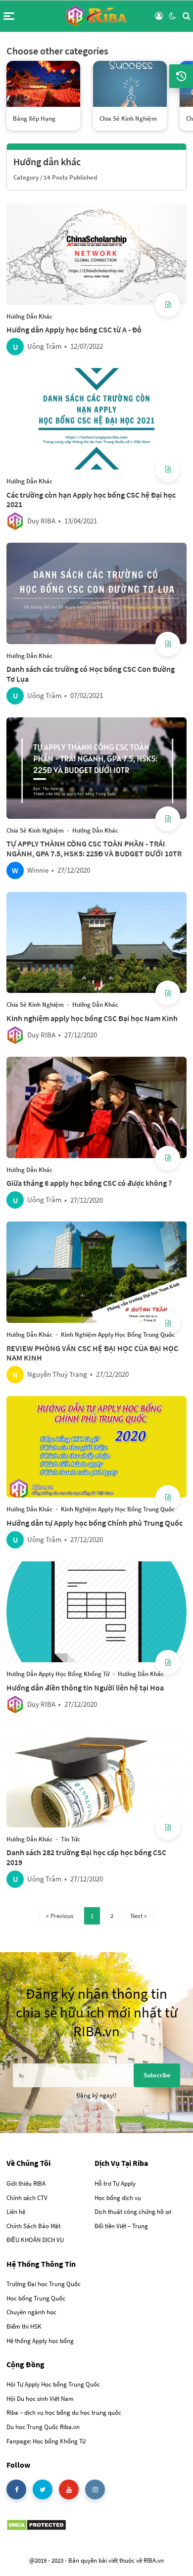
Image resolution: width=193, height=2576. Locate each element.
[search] (186, 16)
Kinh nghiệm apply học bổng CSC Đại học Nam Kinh (92, 1018)
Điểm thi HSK (24, 2326)
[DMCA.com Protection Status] (36, 2524)
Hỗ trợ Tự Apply (115, 2183)
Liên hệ (16, 2212)
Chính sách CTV (27, 2198)
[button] (9, 16)
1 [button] (92, 1916)
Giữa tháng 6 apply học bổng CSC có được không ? (89, 1183)
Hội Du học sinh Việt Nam (41, 2399)
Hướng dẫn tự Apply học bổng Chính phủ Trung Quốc (95, 1523)
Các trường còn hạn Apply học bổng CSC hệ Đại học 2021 (91, 500)
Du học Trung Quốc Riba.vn (43, 2427)
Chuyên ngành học (31, 2312)
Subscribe (157, 2075)
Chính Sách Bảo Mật (33, 2226)
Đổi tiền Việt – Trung (121, 2226)
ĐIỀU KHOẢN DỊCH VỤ (35, 2240)
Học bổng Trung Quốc (36, 2298)
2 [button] (112, 1916)
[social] (16, 2489)
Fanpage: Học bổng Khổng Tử (46, 2441)
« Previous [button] (60, 1916)
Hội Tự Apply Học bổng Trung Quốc (53, 2384)
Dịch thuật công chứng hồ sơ (133, 2212)
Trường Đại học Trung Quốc (44, 2284)
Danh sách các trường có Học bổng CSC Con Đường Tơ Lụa (91, 674)
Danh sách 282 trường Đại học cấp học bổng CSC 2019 (86, 1857)
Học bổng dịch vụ (118, 2198)
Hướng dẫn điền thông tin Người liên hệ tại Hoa (85, 1687)
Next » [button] (139, 1916)
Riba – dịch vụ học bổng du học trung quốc (64, 2412)
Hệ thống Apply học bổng (40, 2341)
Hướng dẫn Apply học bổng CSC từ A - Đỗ (74, 329)
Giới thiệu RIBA (26, 2183)
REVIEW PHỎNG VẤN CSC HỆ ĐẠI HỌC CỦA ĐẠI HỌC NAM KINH (92, 1353)
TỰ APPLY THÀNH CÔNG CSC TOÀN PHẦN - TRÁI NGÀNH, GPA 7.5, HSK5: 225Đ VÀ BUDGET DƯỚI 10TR (94, 848)
